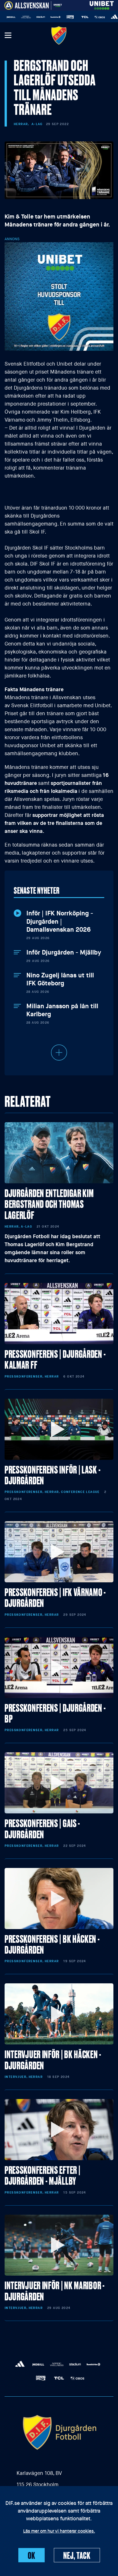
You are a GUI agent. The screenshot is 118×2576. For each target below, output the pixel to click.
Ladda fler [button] (59, 1053)
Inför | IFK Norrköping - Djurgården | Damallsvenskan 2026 (60, 922)
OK (32, 2555)
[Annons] (59, 296)
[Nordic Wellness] (13, 17)
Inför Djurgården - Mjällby (64, 953)
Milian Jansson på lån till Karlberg (62, 1010)
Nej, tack (77, 2555)
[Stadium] (28, 17)
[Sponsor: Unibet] (102, 4)
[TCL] (72, 17)
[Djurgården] (59, 35)
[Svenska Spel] (58, 17)
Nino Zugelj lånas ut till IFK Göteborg (60, 980)
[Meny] (8, 36)
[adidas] (102, 17)
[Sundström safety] (43, 17)
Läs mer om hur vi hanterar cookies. (59, 2531)
